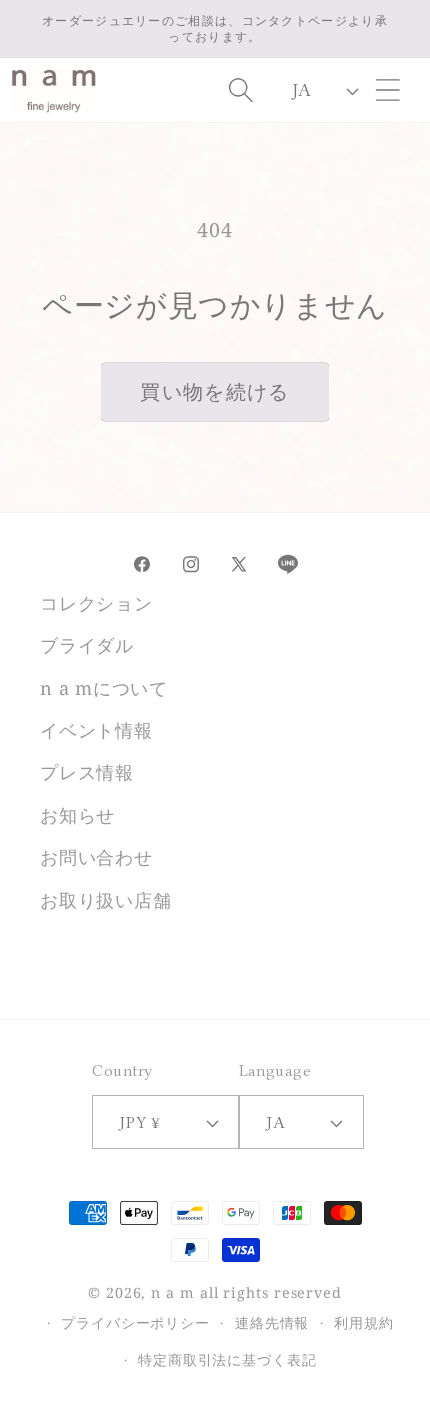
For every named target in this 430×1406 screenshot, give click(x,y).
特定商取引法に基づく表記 (227, 1359)
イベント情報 (96, 730)
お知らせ (77, 815)
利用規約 (364, 1322)
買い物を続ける (214, 391)
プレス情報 (87, 772)
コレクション (96, 603)
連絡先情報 (272, 1322)
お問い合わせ (96, 857)
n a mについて (104, 688)
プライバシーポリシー (135, 1322)
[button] (388, 90)
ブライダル (87, 645)
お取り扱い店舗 (105, 900)
